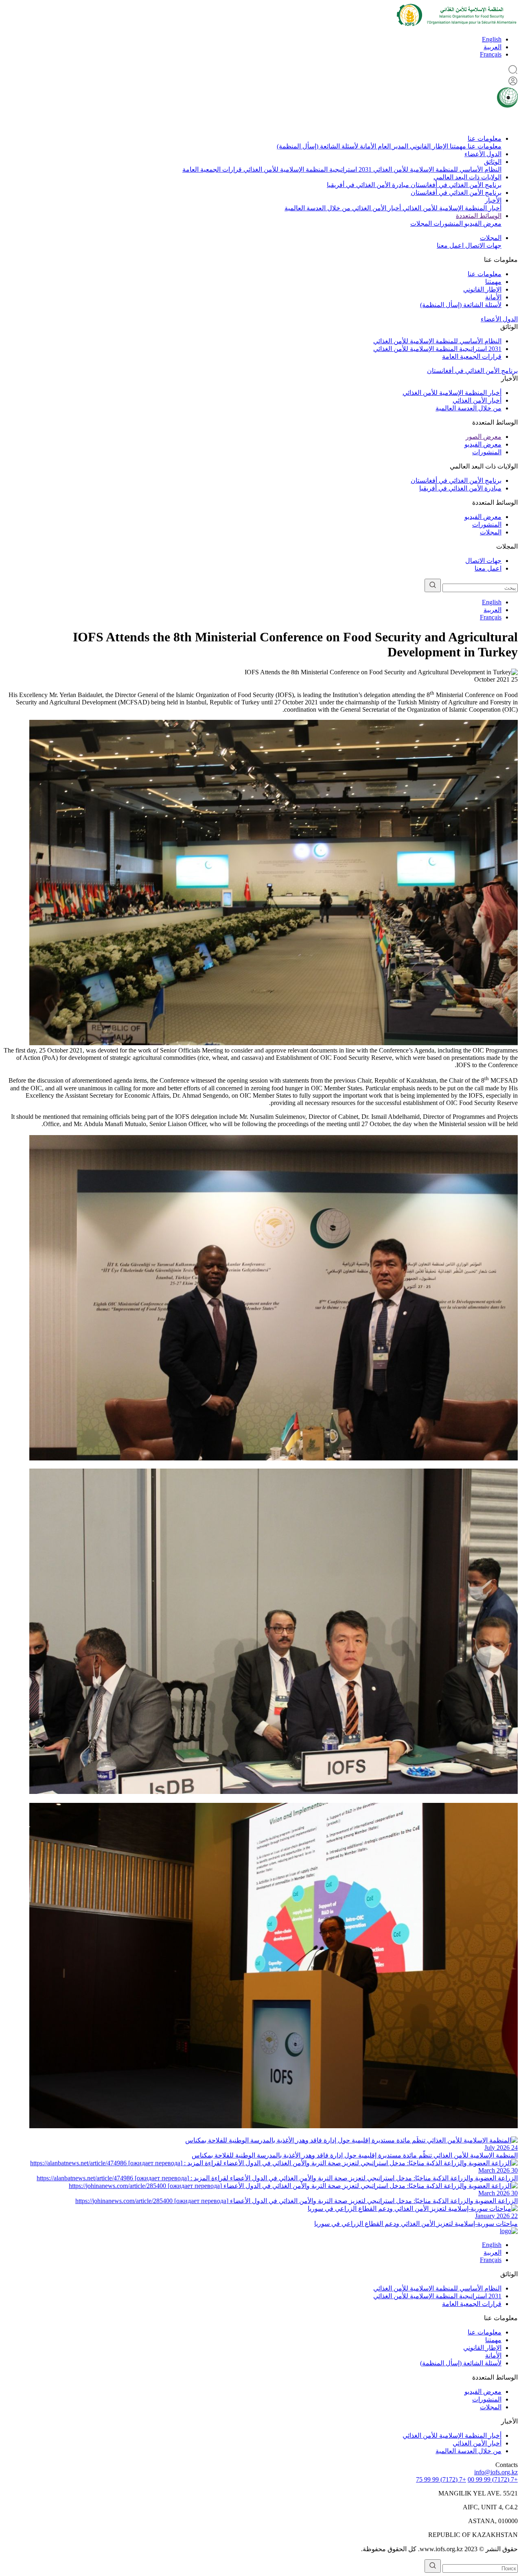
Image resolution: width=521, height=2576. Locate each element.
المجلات (421, 223)
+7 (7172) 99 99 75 (441, 2479)
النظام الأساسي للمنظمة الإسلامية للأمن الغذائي (437, 169)
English (492, 39)
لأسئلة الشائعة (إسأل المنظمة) (317, 146)
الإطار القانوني (428, 146)
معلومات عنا (485, 138)
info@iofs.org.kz (496, 2472)
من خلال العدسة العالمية (317, 208)
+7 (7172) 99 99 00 (493, 2479)
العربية (493, 47)
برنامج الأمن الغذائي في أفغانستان (455, 185)
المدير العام (392, 146)
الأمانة (367, 146)
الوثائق (493, 162)
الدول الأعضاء (483, 154)
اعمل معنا (450, 245)
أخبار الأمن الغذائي (376, 208)
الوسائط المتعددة (479, 216)
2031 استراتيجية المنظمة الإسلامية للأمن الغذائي (307, 169)
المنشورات (447, 223)
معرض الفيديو (482, 223)
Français (491, 54)
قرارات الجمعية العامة (212, 169)
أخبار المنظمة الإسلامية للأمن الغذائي (451, 208)
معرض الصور (484, 437)
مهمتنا (457, 146)
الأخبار (493, 200)
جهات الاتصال (483, 245)
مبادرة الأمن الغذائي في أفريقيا (368, 185)
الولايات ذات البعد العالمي (467, 177)
